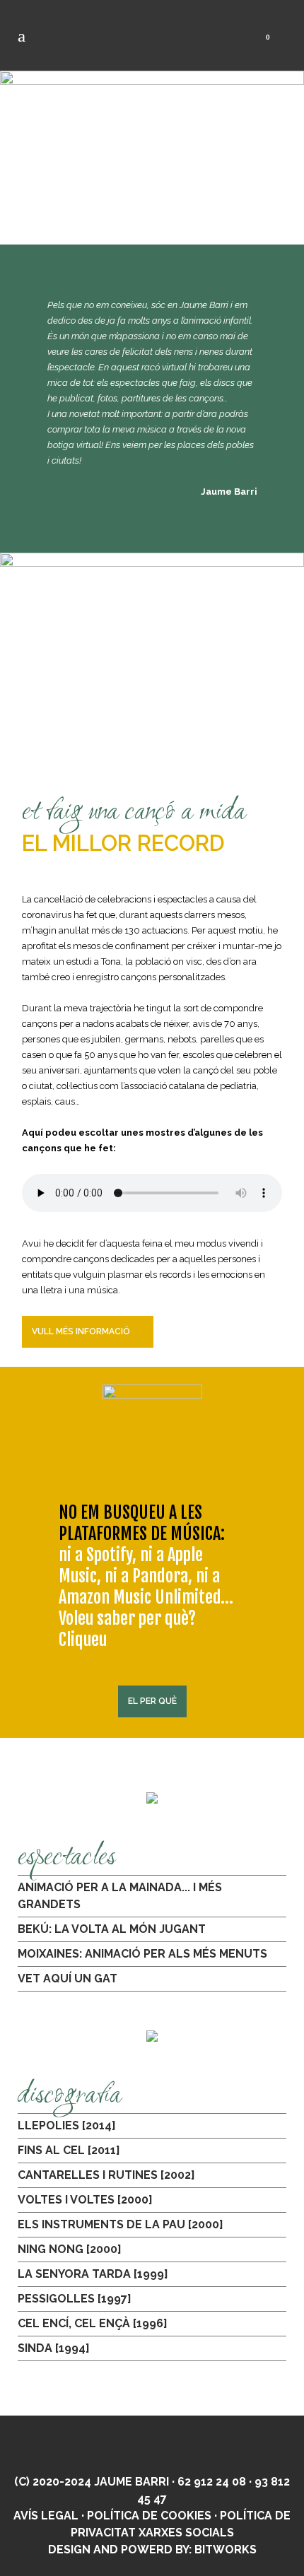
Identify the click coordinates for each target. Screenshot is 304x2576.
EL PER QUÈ (152, 1701)
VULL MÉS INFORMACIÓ (81, 1331)
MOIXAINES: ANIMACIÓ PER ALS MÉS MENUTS (142, 1954)
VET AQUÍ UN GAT (68, 1978)
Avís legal (46, 2516)
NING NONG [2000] (70, 2249)
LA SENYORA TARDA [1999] (93, 2274)
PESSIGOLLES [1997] (75, 2299)
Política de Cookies (149, 2516)
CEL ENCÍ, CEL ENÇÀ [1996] (93, 2323)
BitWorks (226, 2549)
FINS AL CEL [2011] (69, 2150)
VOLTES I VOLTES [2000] (85, 2200)
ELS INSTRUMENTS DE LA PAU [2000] (121, 2224)
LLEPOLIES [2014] (67, 2125)
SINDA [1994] (54, 2348)
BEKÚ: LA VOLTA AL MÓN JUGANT (112, 1929)
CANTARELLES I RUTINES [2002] (106, 2175)
